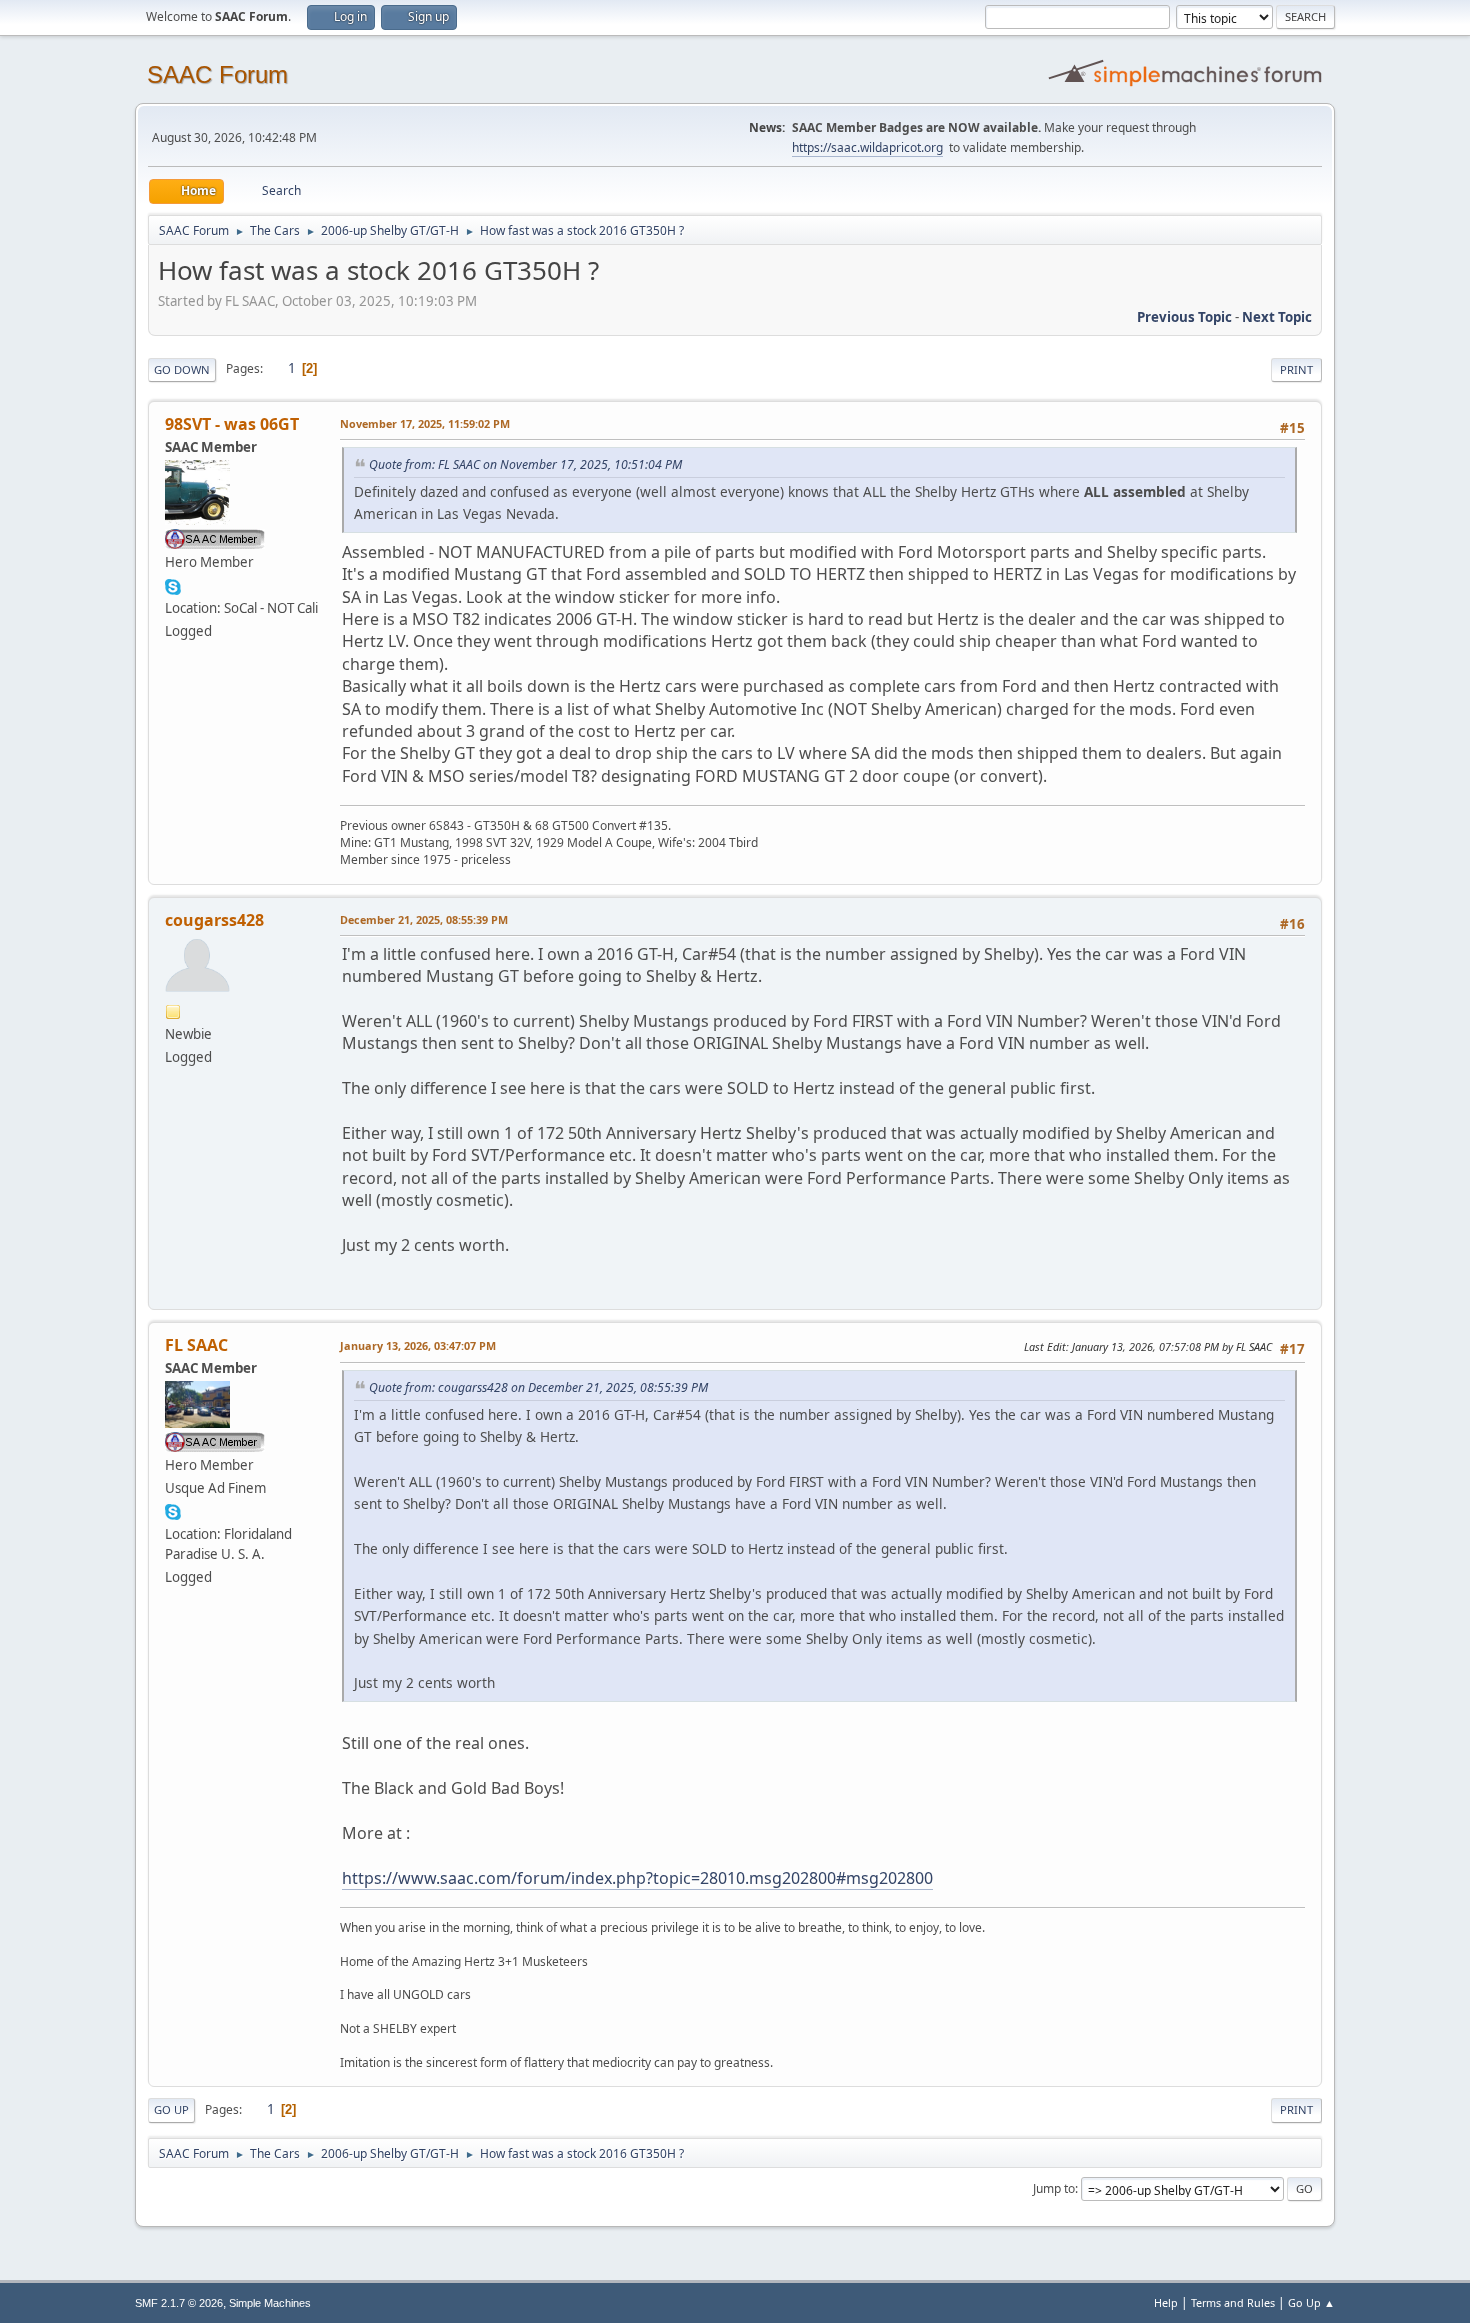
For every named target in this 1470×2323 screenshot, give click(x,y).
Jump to (1054, 2188)
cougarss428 (214, 920)
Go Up (171, 2109)
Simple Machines (270, 2303)
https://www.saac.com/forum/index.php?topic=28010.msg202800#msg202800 (637, 1878)
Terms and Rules (1233, 2302)
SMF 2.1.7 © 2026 (179, 2303)
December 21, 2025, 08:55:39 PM (424, 919)
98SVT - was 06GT (232, 424)
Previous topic (1184, 317)
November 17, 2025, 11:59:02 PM (425, 423)
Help (1166, 2302)
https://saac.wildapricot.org (867, 147)
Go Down (182, 369)
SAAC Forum (217, 74)
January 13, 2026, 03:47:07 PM (418, 1345)
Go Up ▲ (1311, 2302)
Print (1296, 369)
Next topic (1277, 317)
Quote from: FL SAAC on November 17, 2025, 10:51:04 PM (525, 464)
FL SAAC (196, 1345)
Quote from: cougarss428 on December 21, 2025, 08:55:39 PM (538, 1387)
